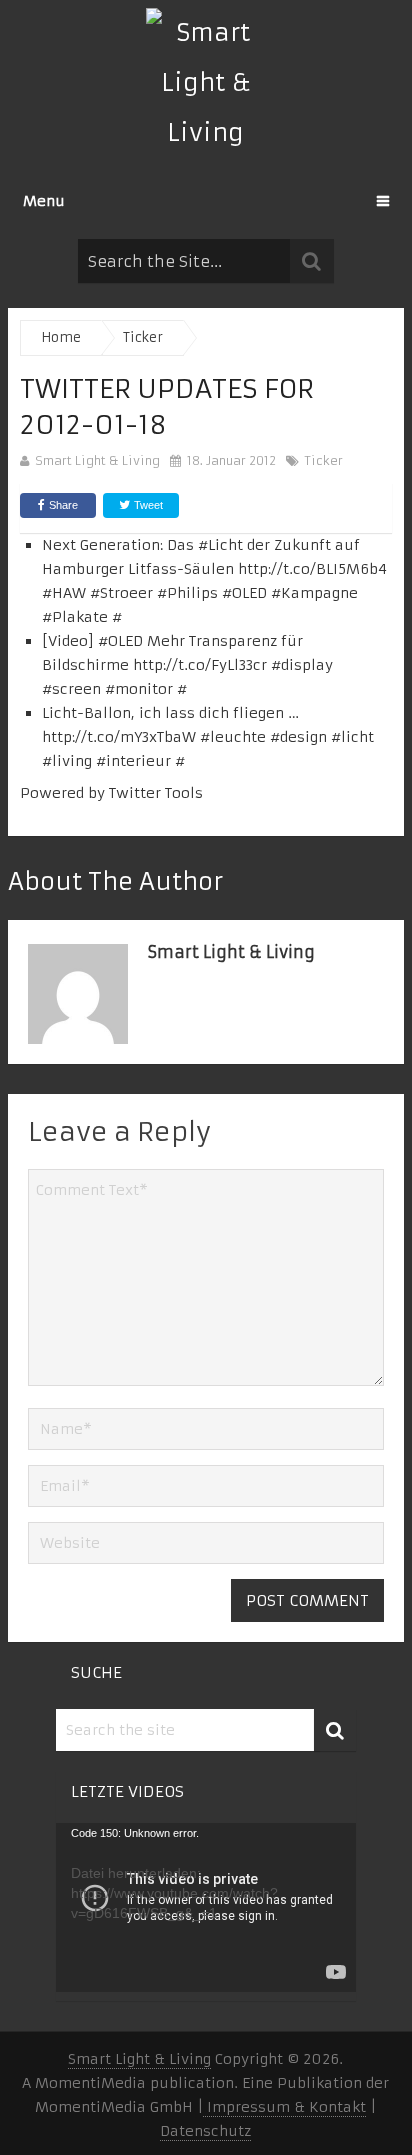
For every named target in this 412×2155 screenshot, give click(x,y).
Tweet (147, 505)
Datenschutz (205, 2131)
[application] (206, 1907)
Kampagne (319, 593)
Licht (225, 545)
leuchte (238, 737)
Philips (192, 593)
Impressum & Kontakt (284, 2107)
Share (63, 505)
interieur (138, 761)
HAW (69, 593)
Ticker (324, 460)
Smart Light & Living (97, 460)
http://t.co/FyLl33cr (200, 665)
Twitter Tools (156, 793)
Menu (44, 201)
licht (357, 737)
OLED (125, 641)
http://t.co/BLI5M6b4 (312, 569)
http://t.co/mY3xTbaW (119, 737)
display (307, 665)
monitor (144, 689)
